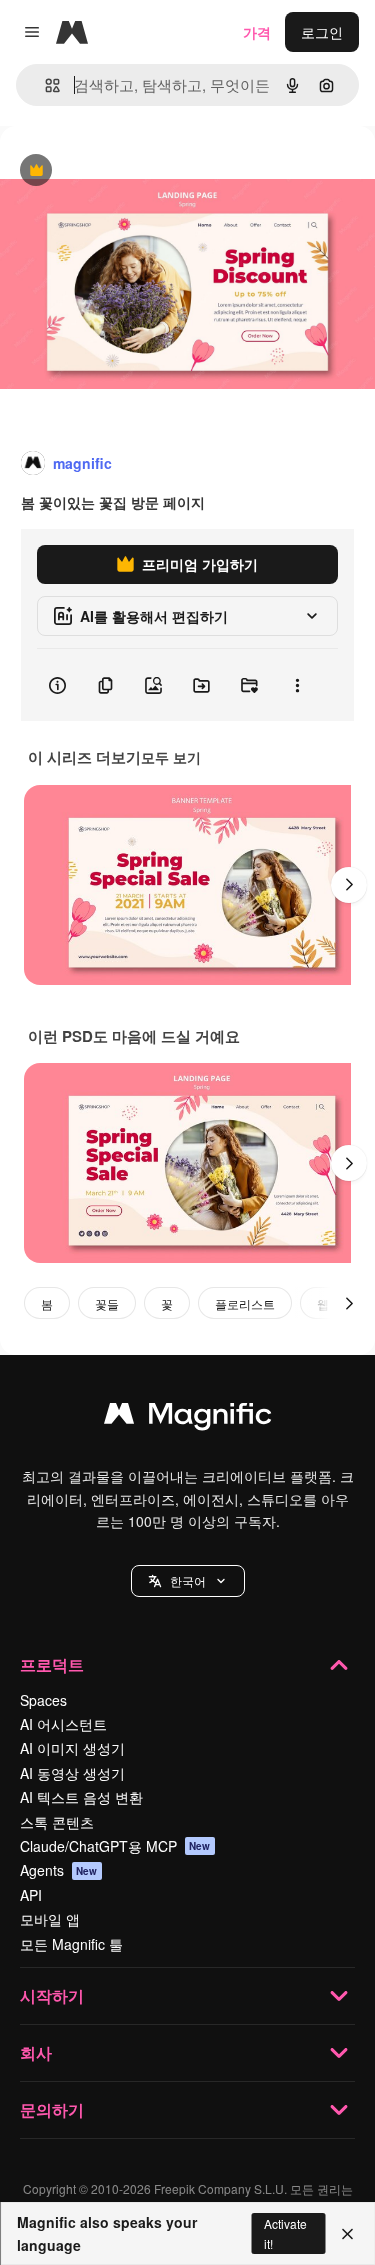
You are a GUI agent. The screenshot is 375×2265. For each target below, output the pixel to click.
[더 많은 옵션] (297, 685)
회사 (36, 2052)
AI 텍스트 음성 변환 (81, 1797)
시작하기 (52, 1995)
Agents (59, 1870)
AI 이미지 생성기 (72, 1748)
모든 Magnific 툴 (71, 1944)
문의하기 (52, 2109)
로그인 (322, 32)
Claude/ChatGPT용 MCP (115, 1846)
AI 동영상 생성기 (72, 1773)
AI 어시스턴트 (63, 1724)
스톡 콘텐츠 (57, 1822)
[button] (188, 1581)
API (31, 1895)
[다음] (349, 885)
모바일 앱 (50, 1919)
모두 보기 (171, 757)
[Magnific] (188, 1418)
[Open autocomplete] (44, 85)
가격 (257, 32)
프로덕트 (52, 1664)
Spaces (43, 1700)
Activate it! (285, 2233)
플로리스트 (245, 1303)
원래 (115, 171)
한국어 (188, 1580)
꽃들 (107, 1303)
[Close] (347, 2234)
